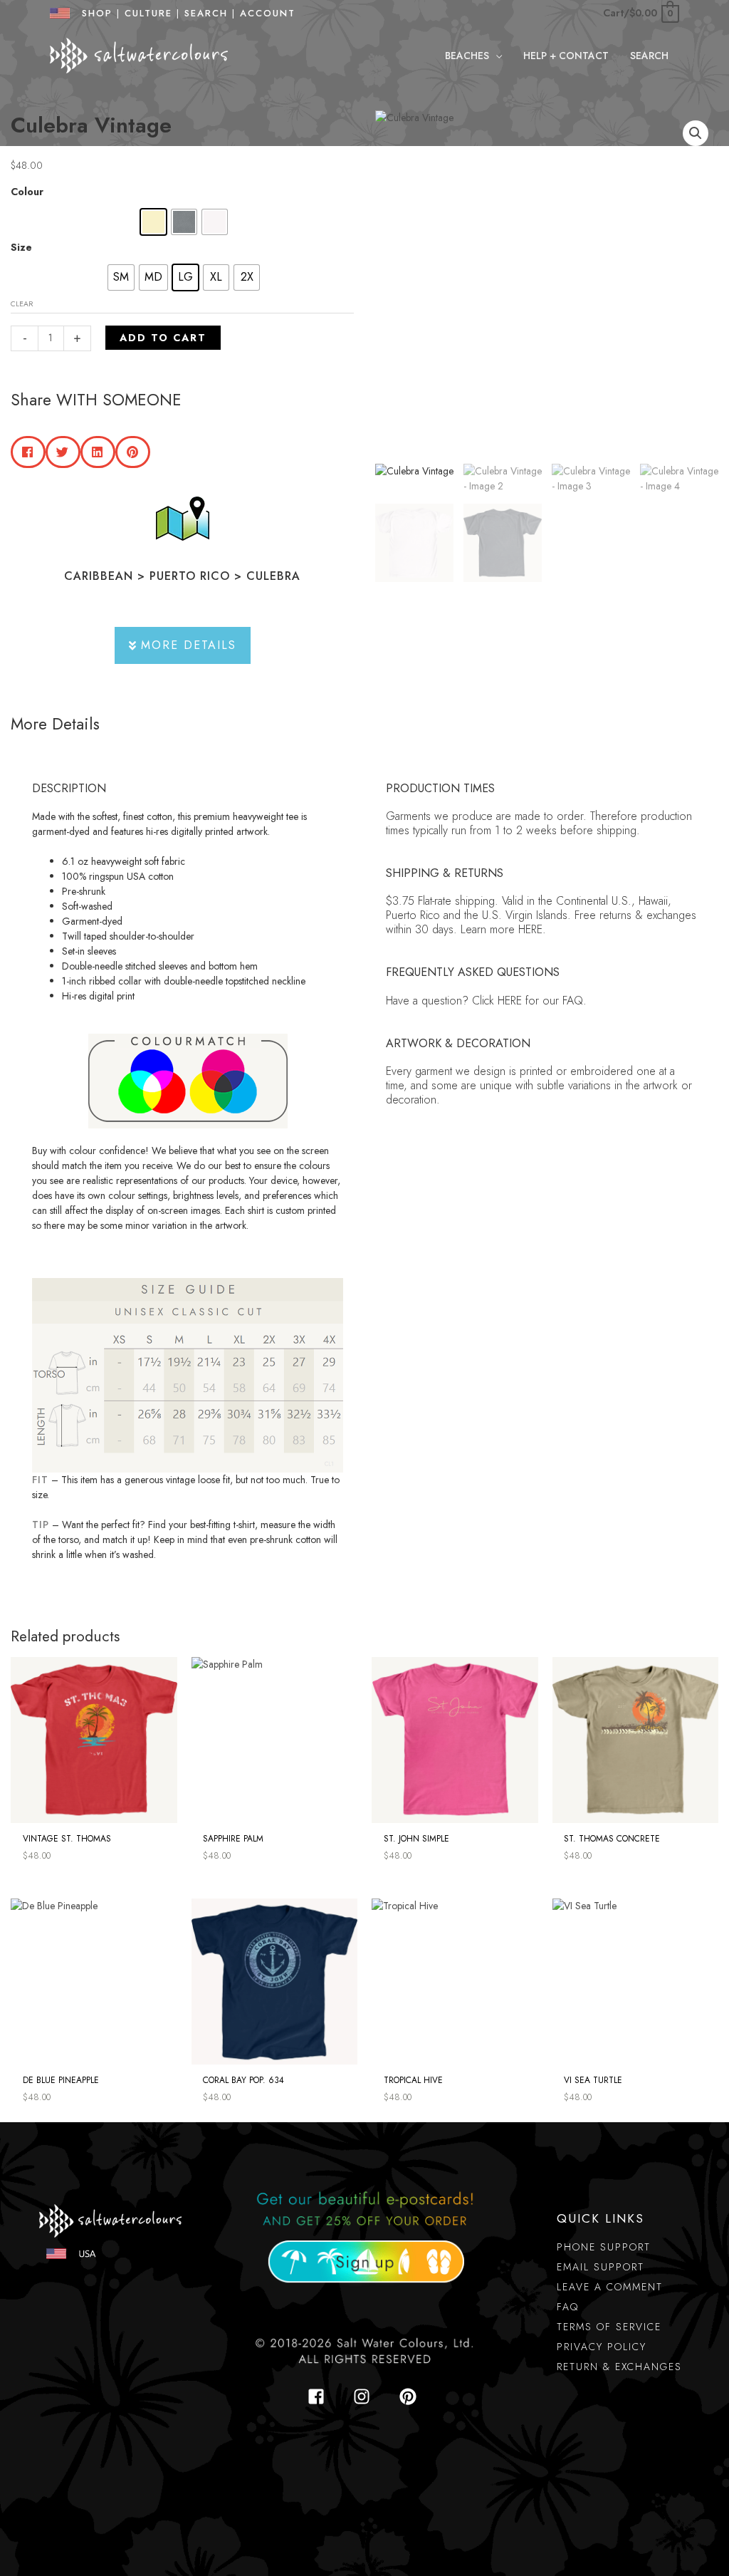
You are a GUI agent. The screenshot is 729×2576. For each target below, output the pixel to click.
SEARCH (206, 13)
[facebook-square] (320, 2396)
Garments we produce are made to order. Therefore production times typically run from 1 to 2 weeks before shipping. (539, 823)
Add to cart (163, 338)
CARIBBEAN (99, 576)
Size (21, 247)
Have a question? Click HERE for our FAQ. (486, 1001)
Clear (22, 304)
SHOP (93, 13)
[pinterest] (410, 2396)
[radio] (153, 222)
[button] (495, 56)
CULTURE (148, 13)
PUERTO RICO (190, 576)
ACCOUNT (268, 13)
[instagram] (366, 2396)
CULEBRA (273, 576)
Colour (27, 192)
